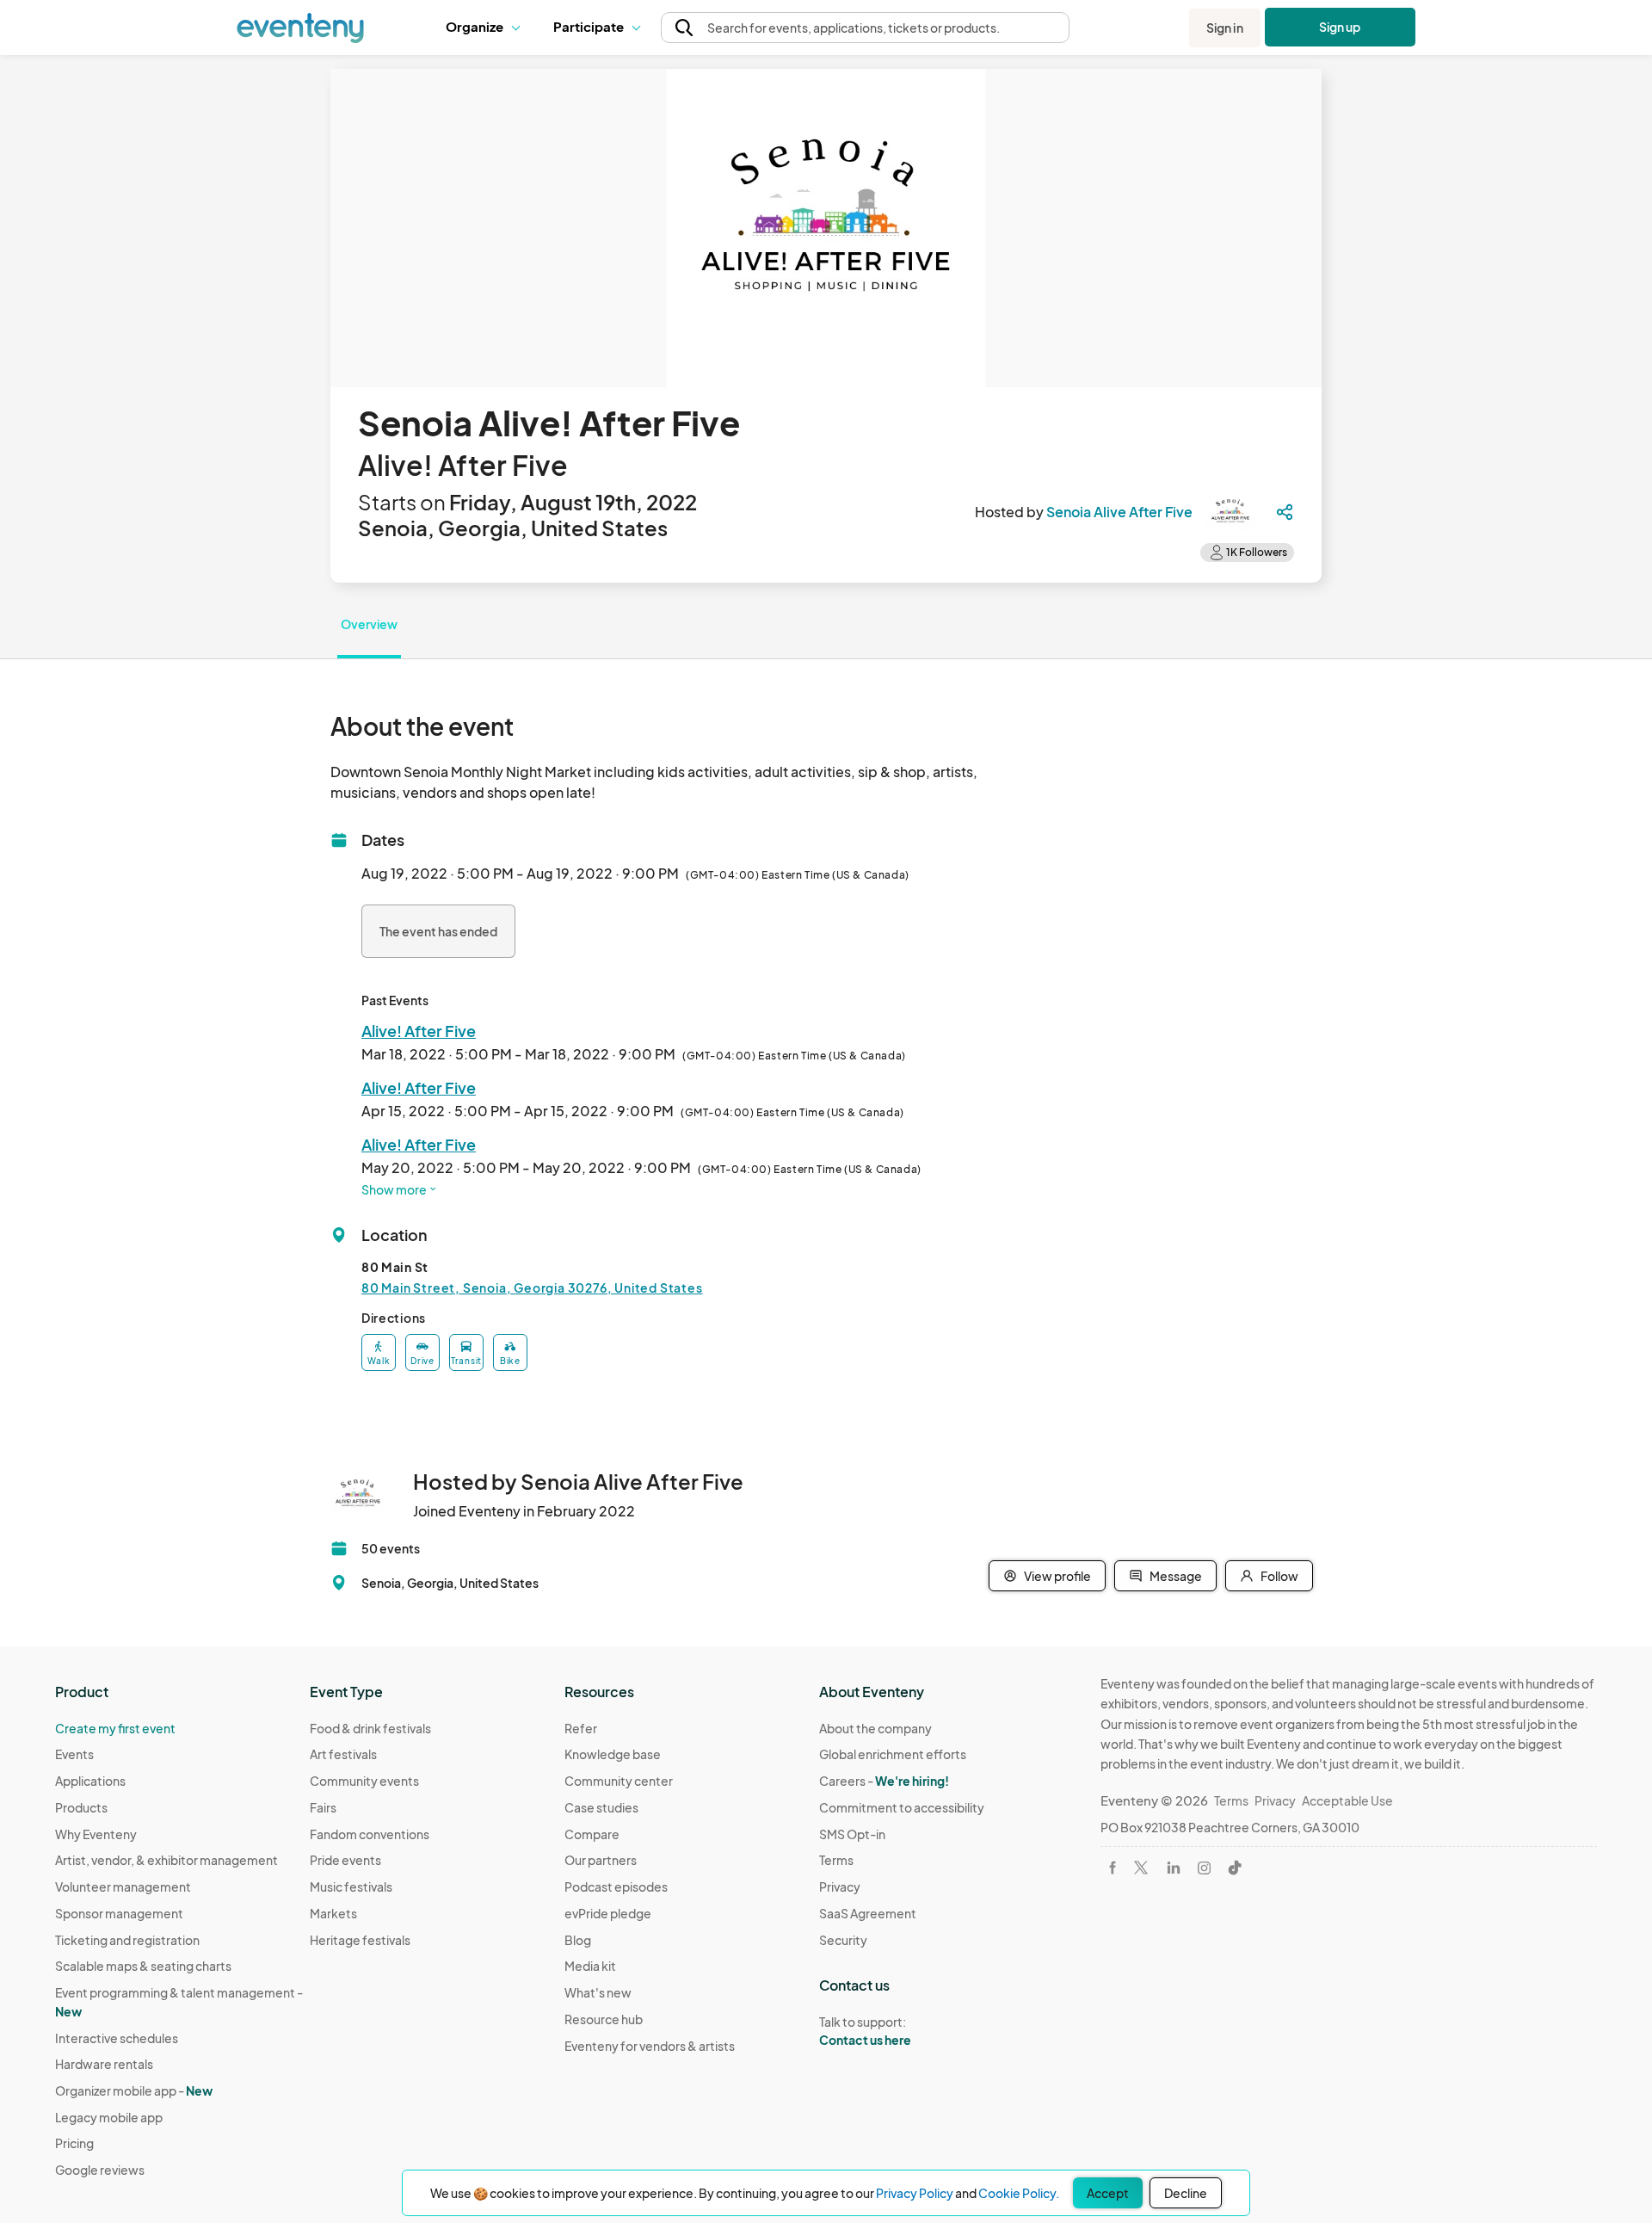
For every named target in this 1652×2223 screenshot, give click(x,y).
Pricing (74, 2143)
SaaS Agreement (868, 1913)
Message (1176, 1576)
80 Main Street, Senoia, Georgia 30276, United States (532, 1287)
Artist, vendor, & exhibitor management (166, 1860)
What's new (598, 1992)
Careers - (884, 1781)
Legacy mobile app (109, 2117)
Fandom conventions (370, 1834)
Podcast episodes (616, 1886)
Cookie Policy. (1019, 2193)
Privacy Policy (915, 2193)
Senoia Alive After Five (1119, 512)
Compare (592, 1834)
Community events (364, 1781)
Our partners (601, 1860)
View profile (1057, 1576)
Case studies (601, 1807)
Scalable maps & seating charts (143, 1966)
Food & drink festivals (370, 1728)
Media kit (590, 1966)
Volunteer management (123, 1886)
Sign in (1225, 28)
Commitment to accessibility (902, 1807)
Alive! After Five (419, 1031)
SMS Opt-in (852, 1834)
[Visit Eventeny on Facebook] (1113, 1868)
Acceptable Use (1347, 1800)
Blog (578, 1940)
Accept (1108, 2193)
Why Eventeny (96, 1834)
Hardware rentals (104, 2064)
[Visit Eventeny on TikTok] (1235, 1868)
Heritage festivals (360, 1940)
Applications (90, 1781)
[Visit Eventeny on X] (1141, 1868)
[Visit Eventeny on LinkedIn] (1174, 1868)
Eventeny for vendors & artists (650, 2046)
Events (74, 1754)
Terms (836, 1860)
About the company (875, 1728)
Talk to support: (865, 2031)
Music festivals (351, 1886)
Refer (581, 1728)
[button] (487, 28)
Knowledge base (613, 1754)
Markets (333, 1913)
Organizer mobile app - (134, 2090)
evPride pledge (608, 1913)
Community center (619, 1781)
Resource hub (604, 2019)
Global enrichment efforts (893, 1754)
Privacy (840, 1886)
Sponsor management (119, 1913)
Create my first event (115, 1728)
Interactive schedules (117, 2038)
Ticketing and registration (127, 1940)
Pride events (345, 1860)
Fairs (323, 1807)
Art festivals (343, 1754)
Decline (1186, 2193)
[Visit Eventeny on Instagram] (1204, 1868)
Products (81, 1807)
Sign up (1340, 27)
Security (843, 1940)
